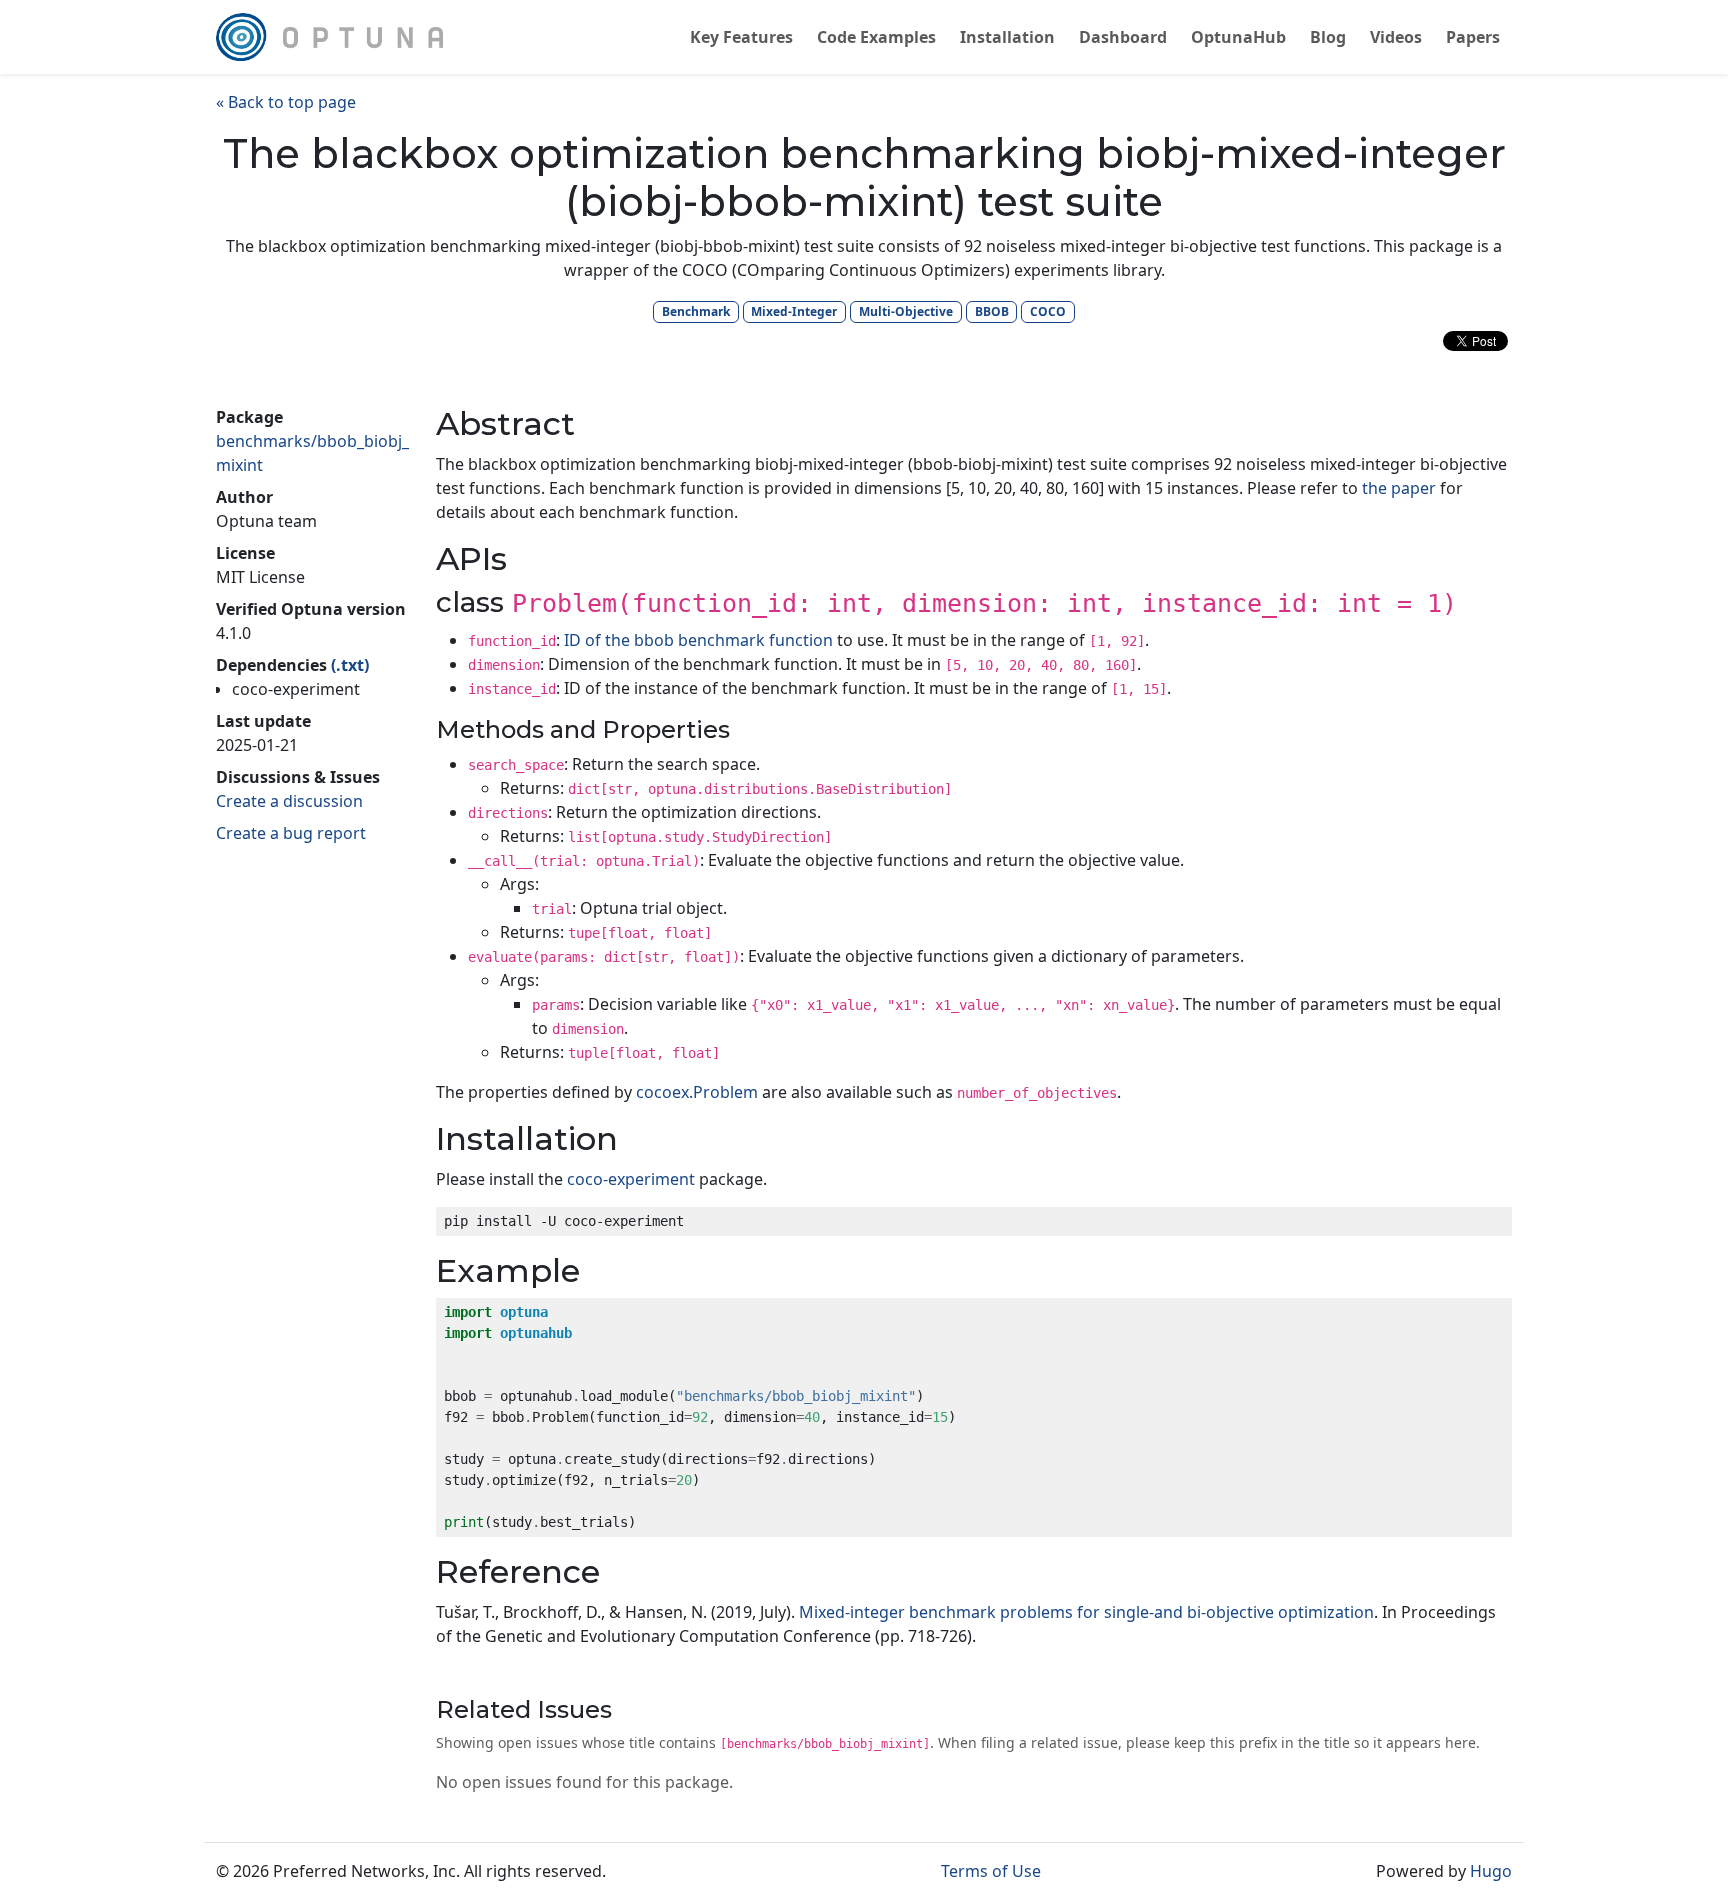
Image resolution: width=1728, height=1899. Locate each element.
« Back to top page (286, 102)
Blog (1328, 37)
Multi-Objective (906, 311)
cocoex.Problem (697, 1092)
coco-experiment (631, 1179)
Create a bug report (291, 833)
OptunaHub (1238, 37)
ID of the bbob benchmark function (698, 640)
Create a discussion (289, 801)
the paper (1399, 488)
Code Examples (876, 37)
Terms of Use (991, 1871)
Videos (1396, 37)
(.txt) (350, 665)
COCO (1048, 311)
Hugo (1491, 1871)
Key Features (741, 37)
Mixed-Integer (794, 311)
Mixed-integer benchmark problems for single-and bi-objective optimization (1086, 1612)
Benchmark (696, 311)
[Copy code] (1492, 1226)
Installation (1007, 37)
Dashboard (1123, 37)
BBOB (992, 311)
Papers (1473, 37)
